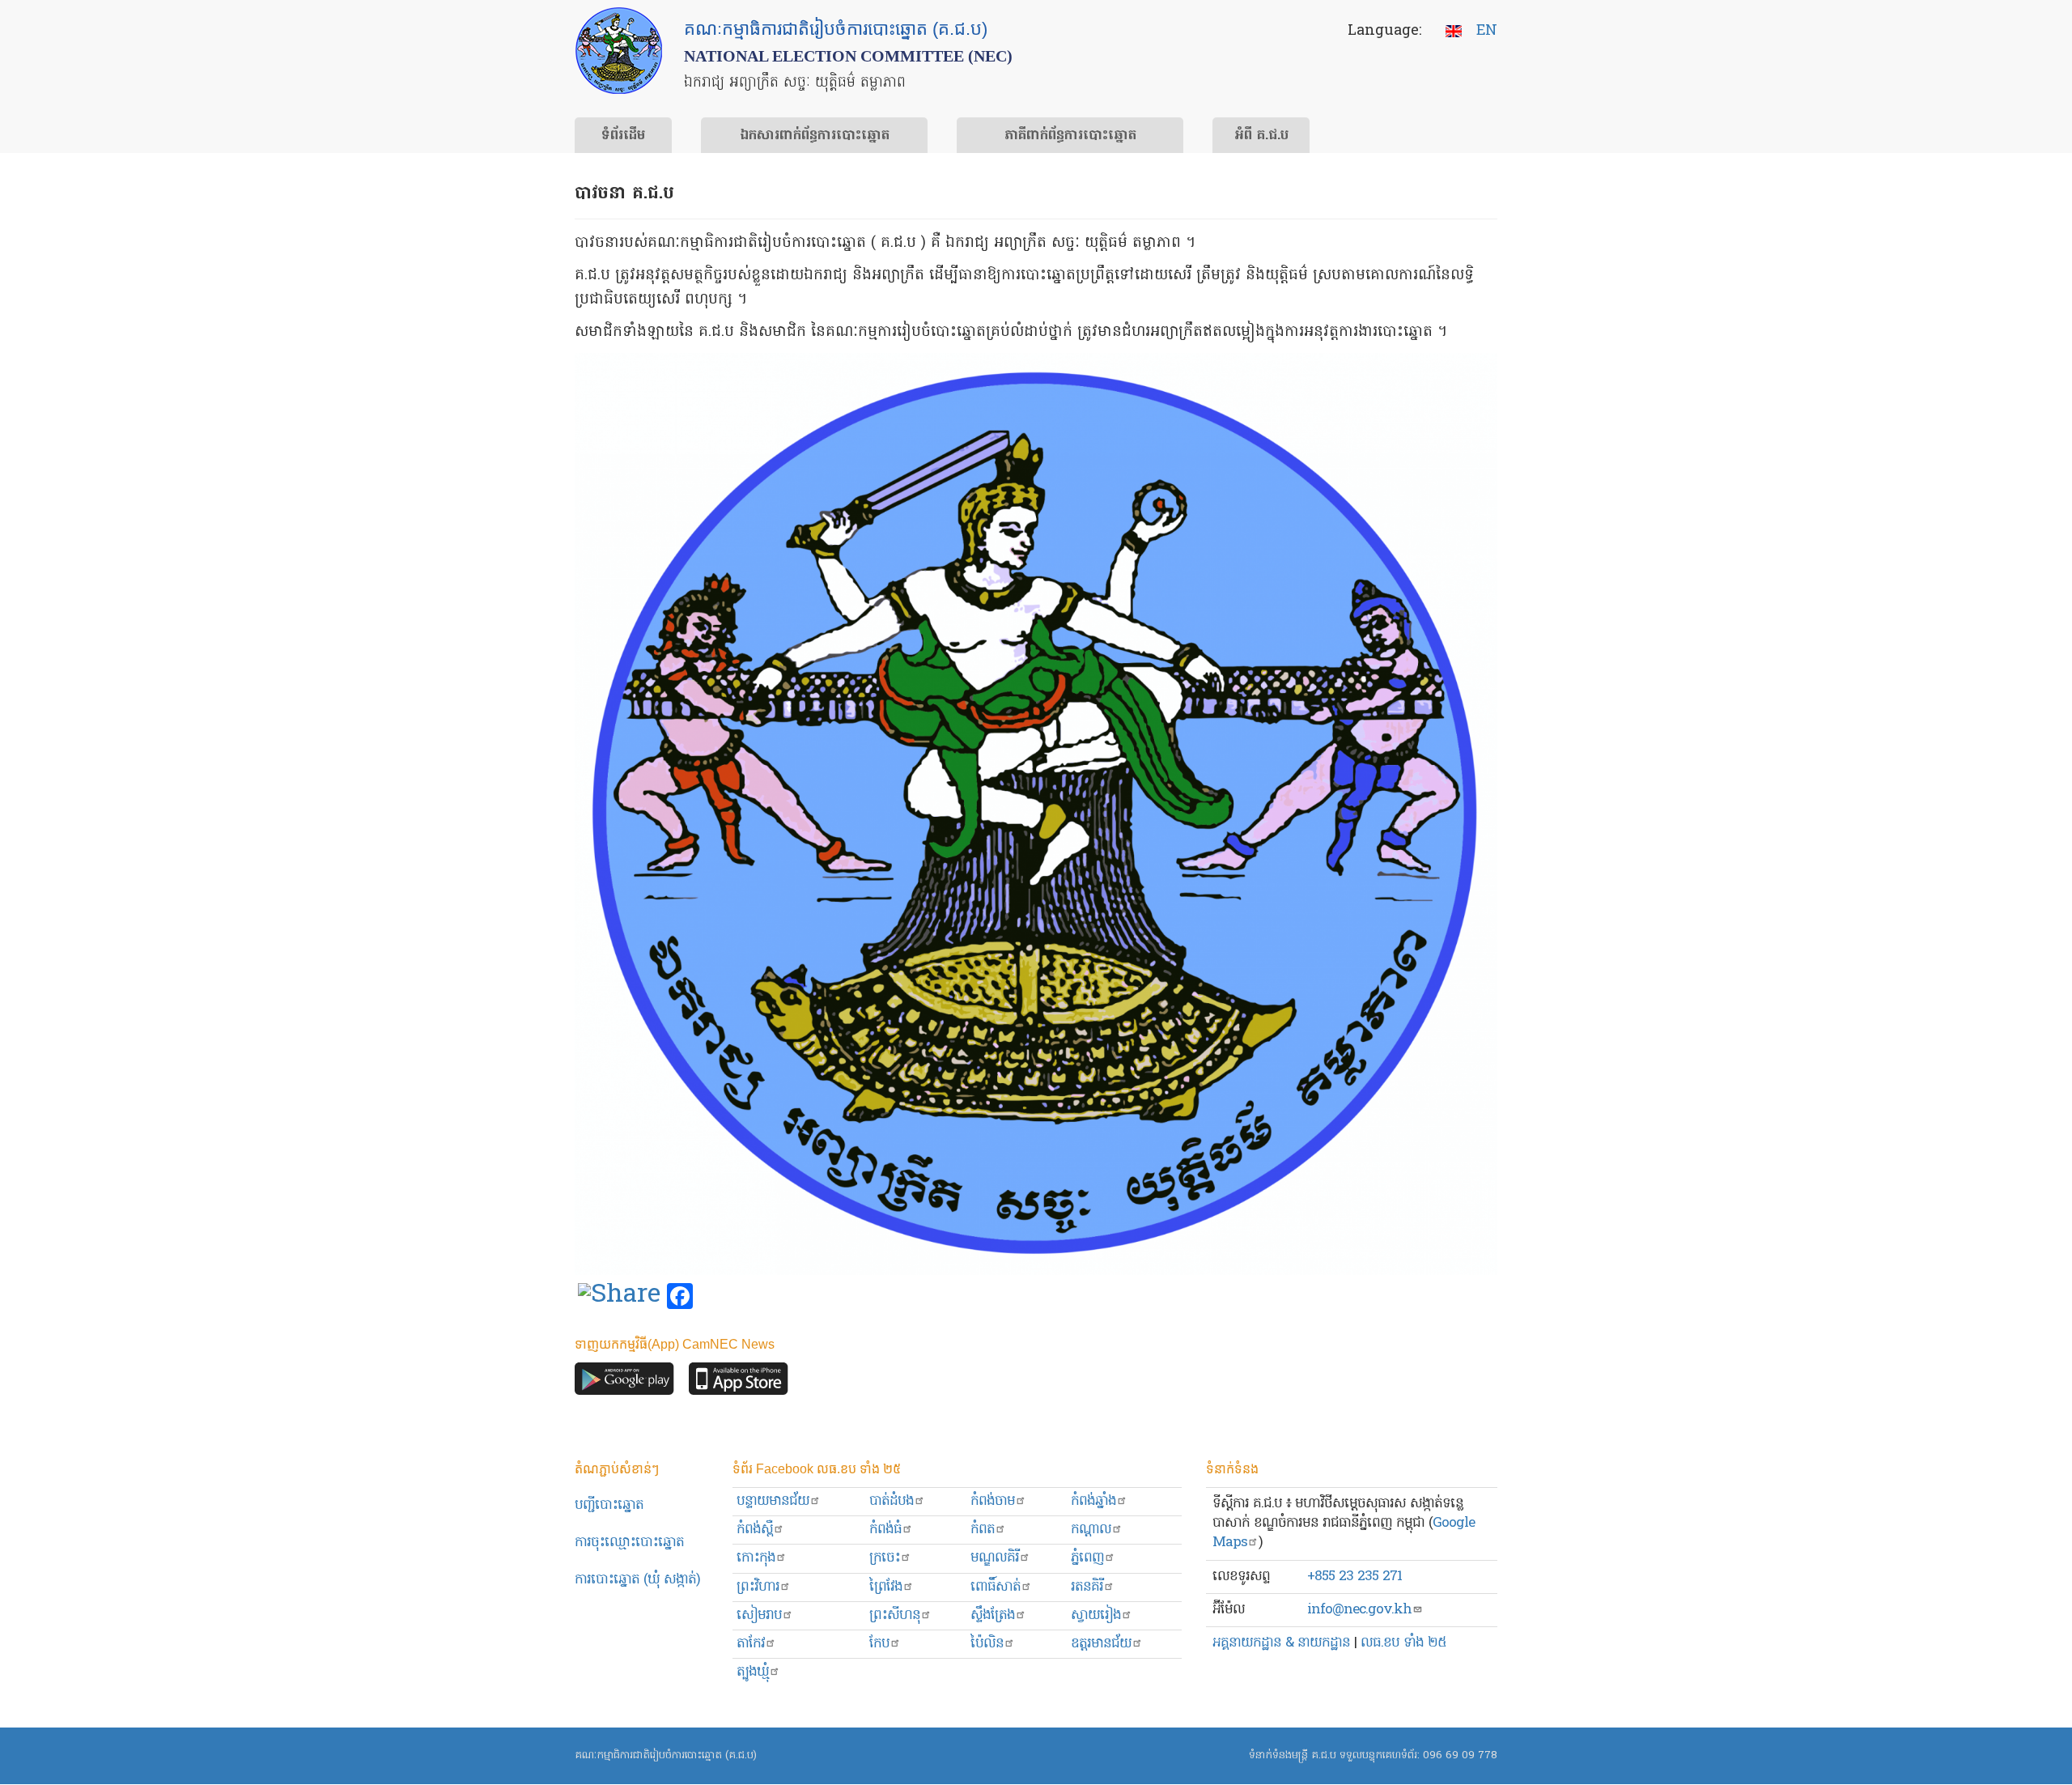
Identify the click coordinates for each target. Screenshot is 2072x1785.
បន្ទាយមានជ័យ (773, 1501)
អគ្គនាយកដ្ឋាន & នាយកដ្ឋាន (1281, 1643)
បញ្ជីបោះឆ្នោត (609, 1505)
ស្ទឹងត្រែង (993, 1615)
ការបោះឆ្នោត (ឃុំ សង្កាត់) (637, 1580)
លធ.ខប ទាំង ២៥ (1403, 1643)
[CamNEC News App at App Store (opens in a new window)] (739, 1383)
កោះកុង (756, 1558)
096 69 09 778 (1460, 1755)
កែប (879, 1644)
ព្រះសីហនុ (895, 1615)
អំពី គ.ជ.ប (1261, 136)
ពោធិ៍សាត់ (996, 1587)
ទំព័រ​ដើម (623, 136)
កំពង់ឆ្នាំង (1093, 1501)
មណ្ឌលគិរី (995, 1558)
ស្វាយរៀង (1096, 1615)
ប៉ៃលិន (987, 1644)
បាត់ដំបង (892, 1501)
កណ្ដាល (1091, 1530)
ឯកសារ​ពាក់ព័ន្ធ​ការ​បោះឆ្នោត (815, 136)
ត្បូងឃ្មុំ (753, 1672)
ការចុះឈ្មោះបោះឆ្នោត (629, 1543)
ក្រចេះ (885, 1558)
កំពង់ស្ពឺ (755, 1530)
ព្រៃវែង (886, 1587)
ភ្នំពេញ (1087, 1558)
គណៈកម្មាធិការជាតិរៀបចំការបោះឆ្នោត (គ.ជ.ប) (666, 1755)
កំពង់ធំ (885, 1530)
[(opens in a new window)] (619, 1297)
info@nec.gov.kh (1359, 1610)
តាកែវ (751, 1644)
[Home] (619, 51)
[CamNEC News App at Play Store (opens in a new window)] (624, 1383)
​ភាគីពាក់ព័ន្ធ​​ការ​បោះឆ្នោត (1070, 136)
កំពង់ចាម (993, 1501)
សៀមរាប (759, 1615)
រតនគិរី (1087, 1587)
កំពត (983, 1530)
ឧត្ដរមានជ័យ (1101, 1644)
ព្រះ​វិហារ (758, 1587)
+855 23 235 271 (1354, 1577)
